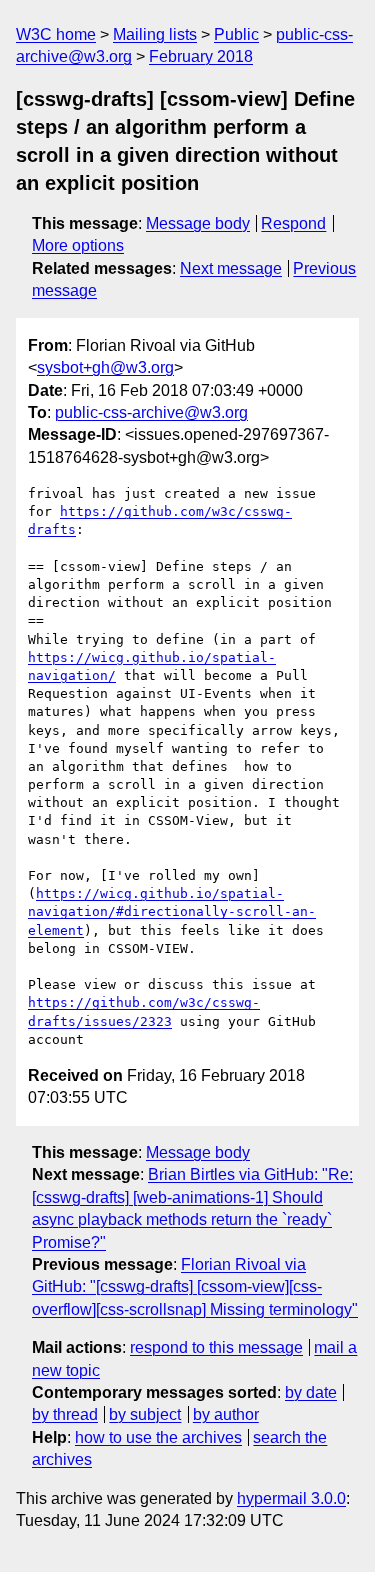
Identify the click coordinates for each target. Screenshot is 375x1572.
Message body (198, 223)
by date (311, 1392)
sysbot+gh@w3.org (105, 367)
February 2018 (201, 56)
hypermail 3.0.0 (291, 1498)
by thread (65, 1414)
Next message (231, 268)
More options (78, 245)
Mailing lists (155, 34)
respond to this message (216, 1347)
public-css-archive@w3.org (151, 412)
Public (236, 34)
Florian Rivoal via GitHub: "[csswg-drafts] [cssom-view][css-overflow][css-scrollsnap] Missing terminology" (195, 1287)
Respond (293, 223)
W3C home (56, 34)
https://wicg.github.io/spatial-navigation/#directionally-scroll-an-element (172, 911)
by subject (145, 1414)
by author (226, 1414)
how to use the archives (158, 1437)
